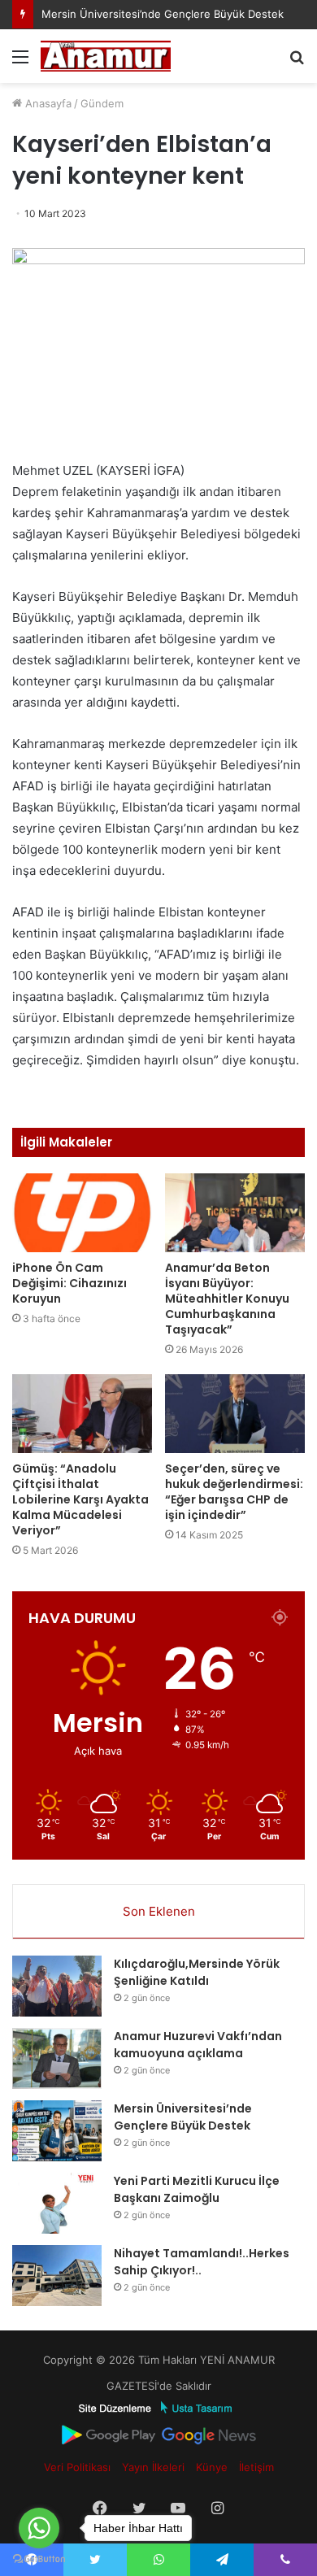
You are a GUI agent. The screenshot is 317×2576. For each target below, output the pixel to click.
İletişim (256, 2467)
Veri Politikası (77, 2467)
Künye (212, 2467)
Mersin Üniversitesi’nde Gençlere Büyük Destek (163, 14)
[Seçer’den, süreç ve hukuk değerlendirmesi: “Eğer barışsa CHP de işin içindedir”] (235, 1414)
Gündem (102, 103)
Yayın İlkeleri (153, 2467)
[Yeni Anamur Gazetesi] (106, 56)
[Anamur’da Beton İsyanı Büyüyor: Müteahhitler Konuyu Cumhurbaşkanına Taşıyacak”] (235, 1213)
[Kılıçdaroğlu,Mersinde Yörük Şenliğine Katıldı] (57, 1986)
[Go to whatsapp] (39, 2528)
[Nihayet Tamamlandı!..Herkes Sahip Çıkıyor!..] (57, 2276)
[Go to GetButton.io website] (39, 2559)
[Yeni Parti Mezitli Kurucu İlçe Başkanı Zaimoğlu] (57, 2203)
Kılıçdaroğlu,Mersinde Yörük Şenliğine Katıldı (197, 1972)
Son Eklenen (159, 1911)
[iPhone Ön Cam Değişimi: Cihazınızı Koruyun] (82, 1213)
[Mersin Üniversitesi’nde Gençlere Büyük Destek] (57, 2131)
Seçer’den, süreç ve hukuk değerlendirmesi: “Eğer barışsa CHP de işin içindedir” (234, 1492)
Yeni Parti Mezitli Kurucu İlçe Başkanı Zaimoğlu (197, 2189)
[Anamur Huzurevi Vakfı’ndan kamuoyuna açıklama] (57, 2058)
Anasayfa (47, 103)
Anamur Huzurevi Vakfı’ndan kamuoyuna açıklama (198, 2045)
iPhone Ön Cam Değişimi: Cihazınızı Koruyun (69, 1283)
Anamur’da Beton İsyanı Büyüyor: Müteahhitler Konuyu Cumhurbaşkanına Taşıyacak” (227, 1299)
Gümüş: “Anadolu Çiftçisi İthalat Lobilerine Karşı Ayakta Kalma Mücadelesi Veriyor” (80, 1499)
